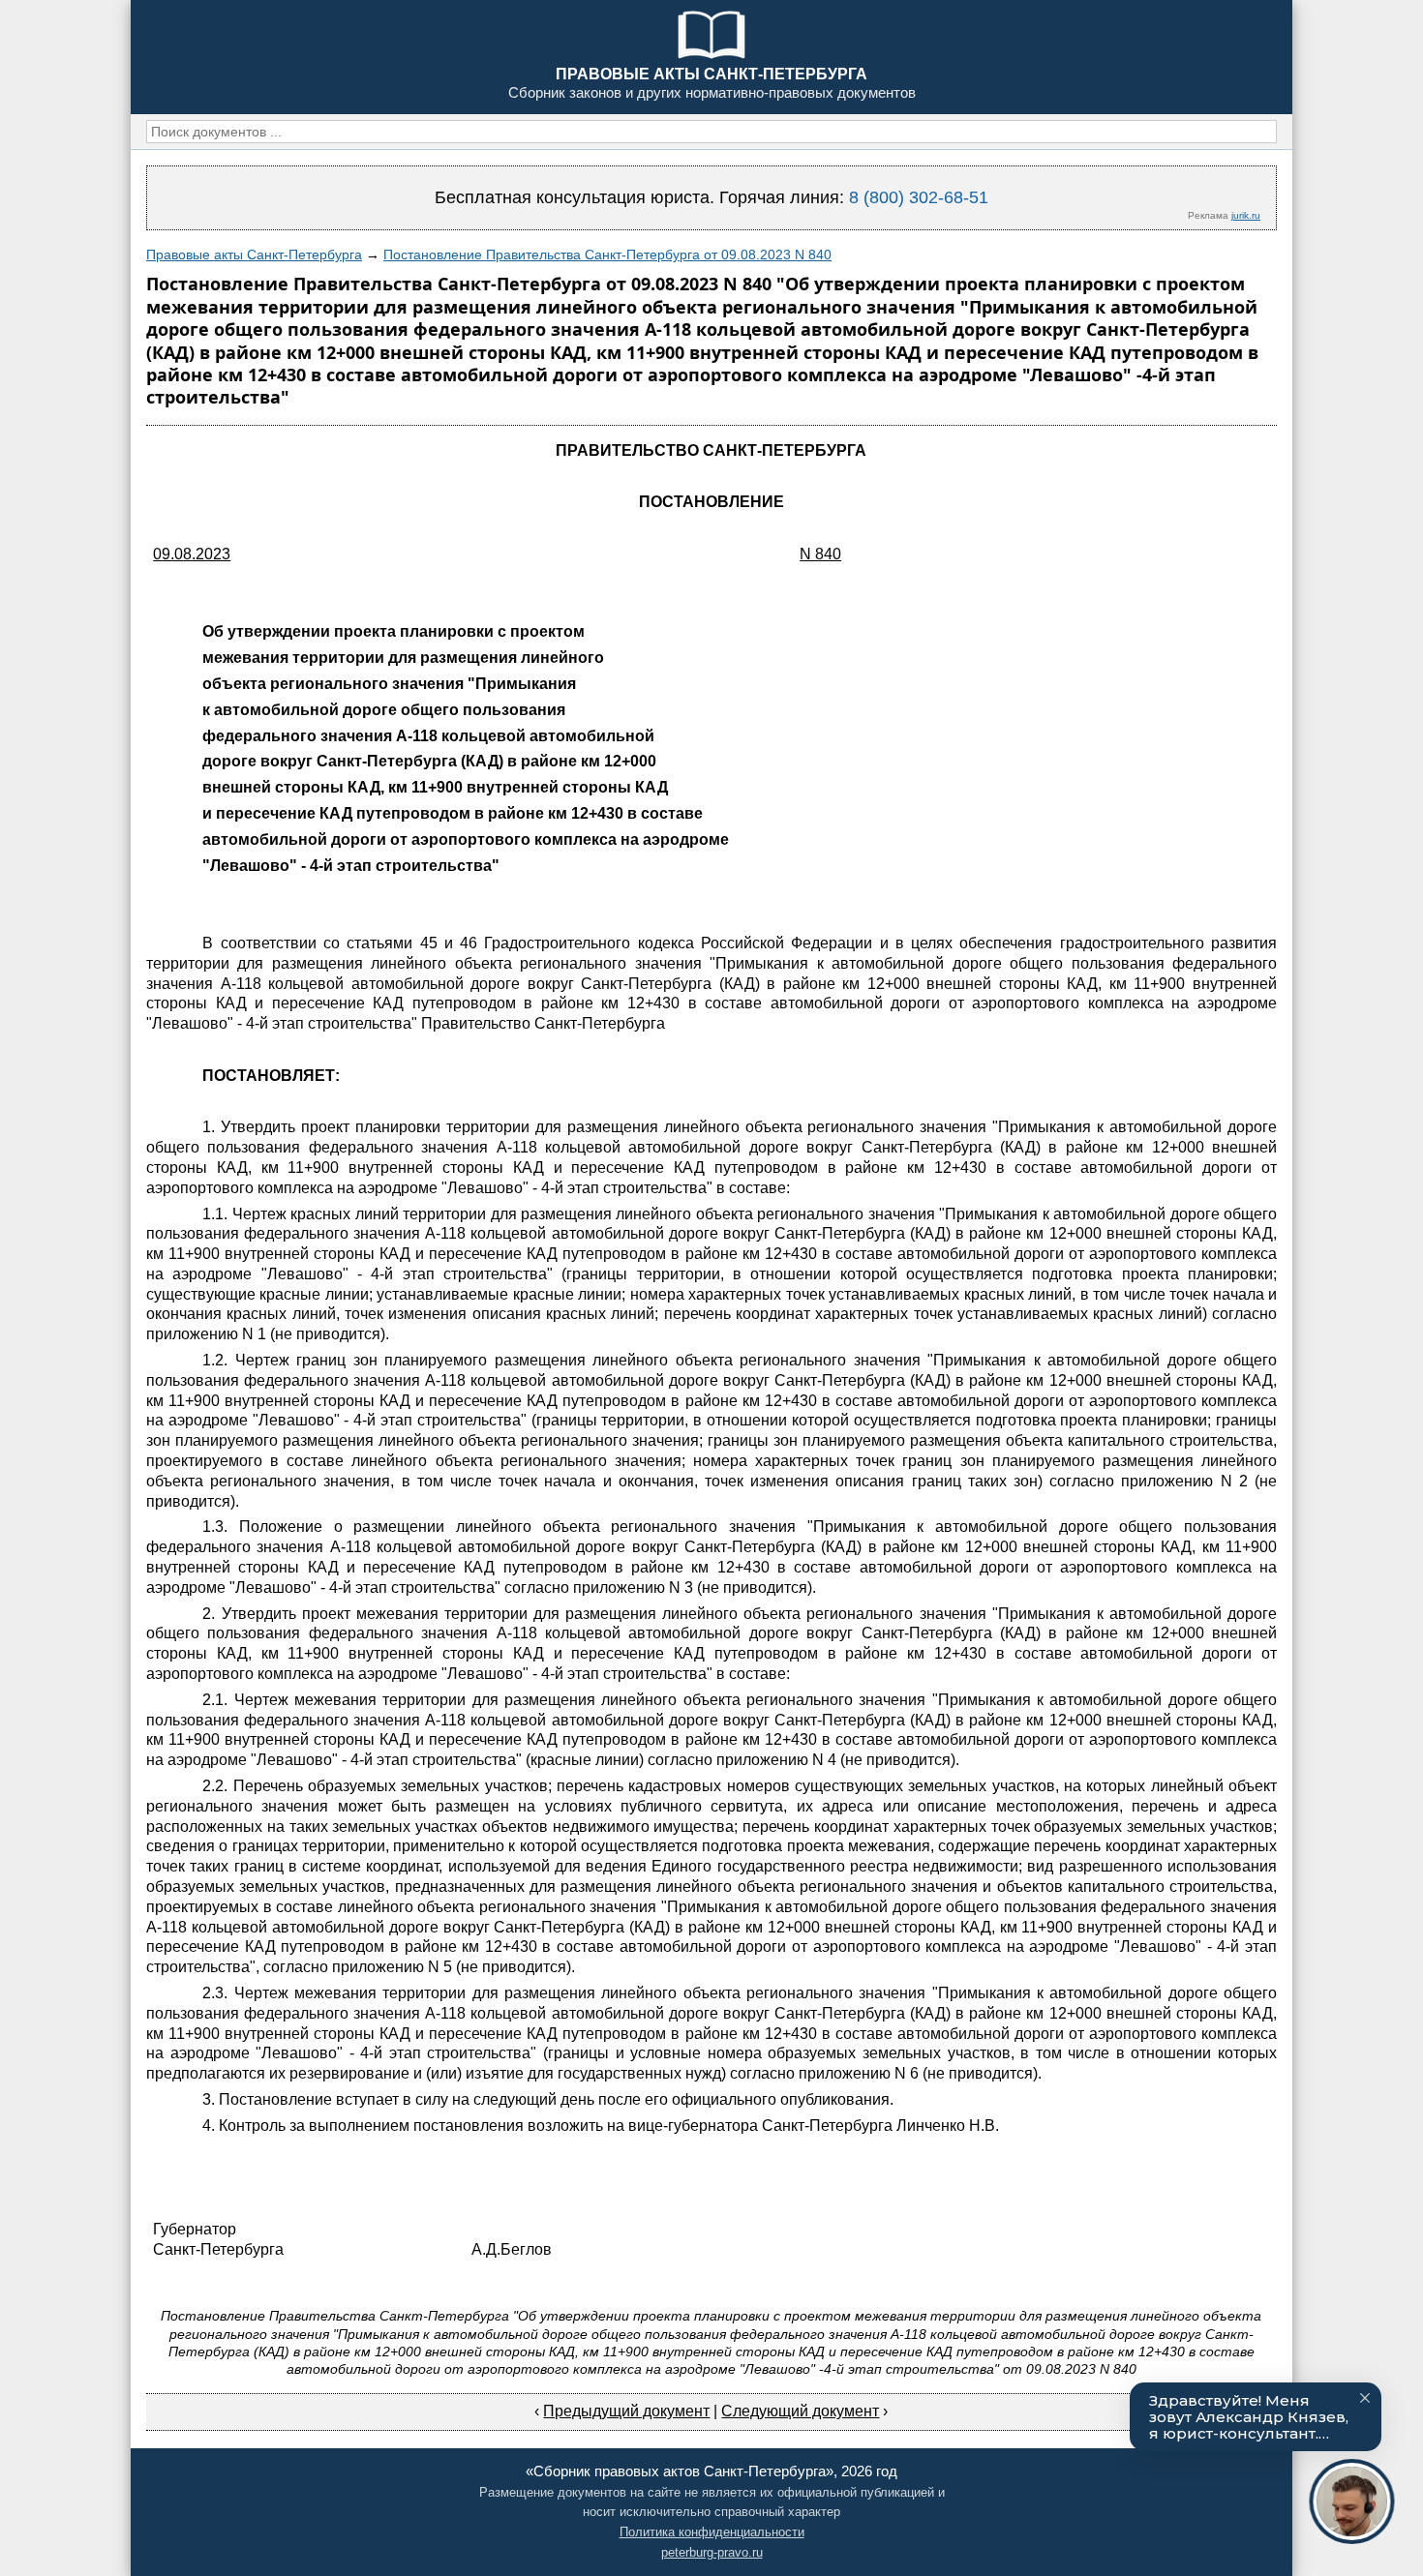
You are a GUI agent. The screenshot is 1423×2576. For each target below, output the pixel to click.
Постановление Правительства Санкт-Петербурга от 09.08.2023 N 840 (607, 255)
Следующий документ (800, 2411)
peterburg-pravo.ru (712, 2552)
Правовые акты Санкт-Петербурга (254, 255)
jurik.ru (1246, 215)
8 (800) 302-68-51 (919, 197)
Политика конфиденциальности (712, 2532)
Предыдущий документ (626, 2411)
